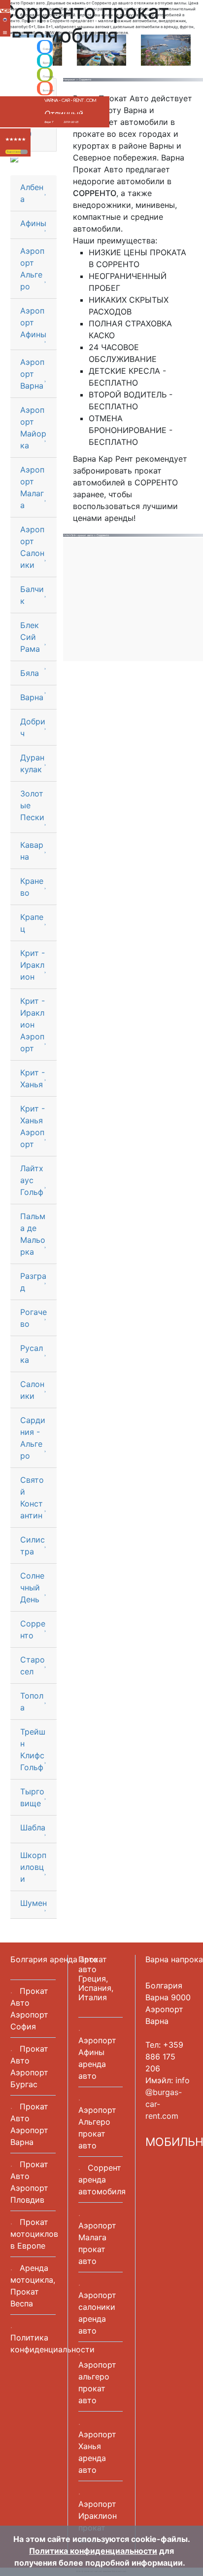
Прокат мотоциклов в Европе (34, 2234)
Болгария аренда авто (54, 1959)
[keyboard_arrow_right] (24, 152)
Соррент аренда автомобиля (102, 2180)
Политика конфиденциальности (93, 2551)
